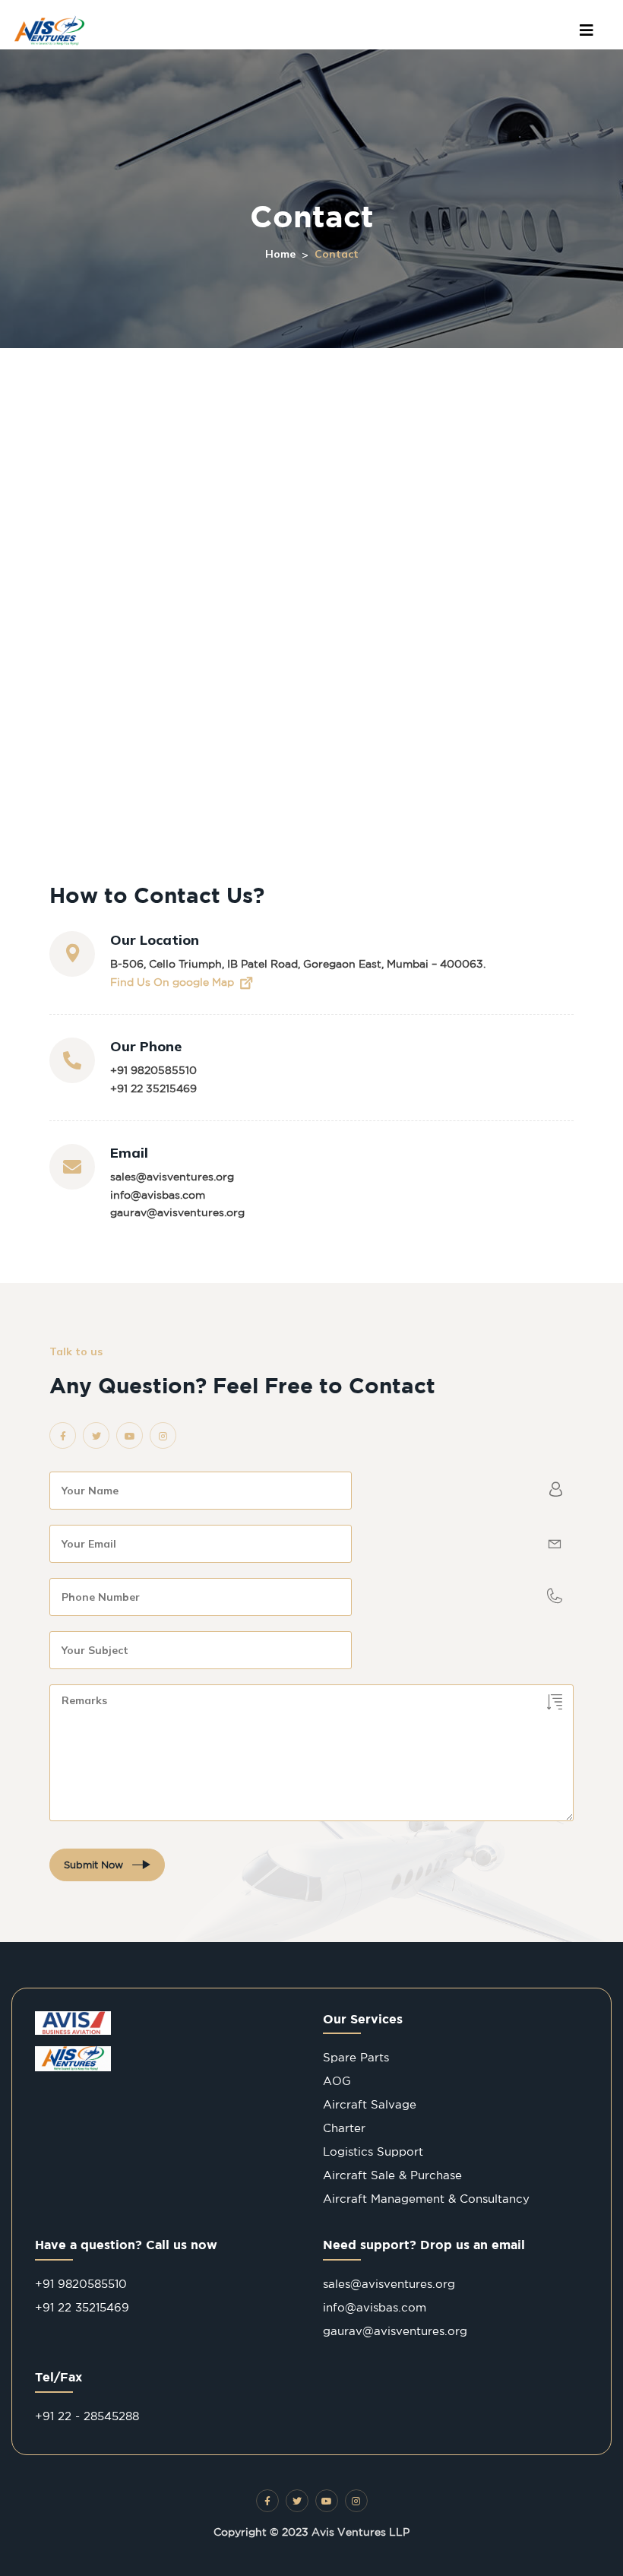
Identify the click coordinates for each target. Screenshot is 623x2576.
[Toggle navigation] (587, 30)
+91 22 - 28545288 (87, 2416)
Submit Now (95, 1865)
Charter (344, 2128)
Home (280, 254)
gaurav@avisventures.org (177, 1212)
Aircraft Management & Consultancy (426, 2199)
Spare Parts (356, 2057)
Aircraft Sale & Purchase (392, 2175)
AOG (337, 2081)
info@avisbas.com (158, 1195)
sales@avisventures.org (172, 1177)
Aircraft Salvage (370, 2104)
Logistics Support (373, 2151)
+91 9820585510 (153, 1070)
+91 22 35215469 (153, 1088)
